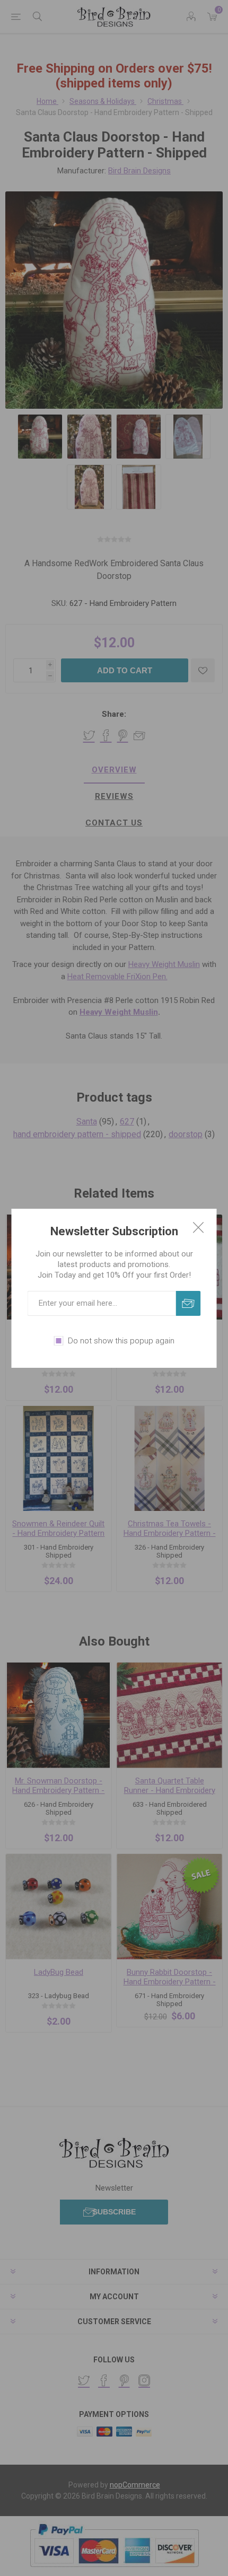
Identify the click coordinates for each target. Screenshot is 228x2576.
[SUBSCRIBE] (188, 1303)
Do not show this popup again (121, 1341)
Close (198, 1227)
